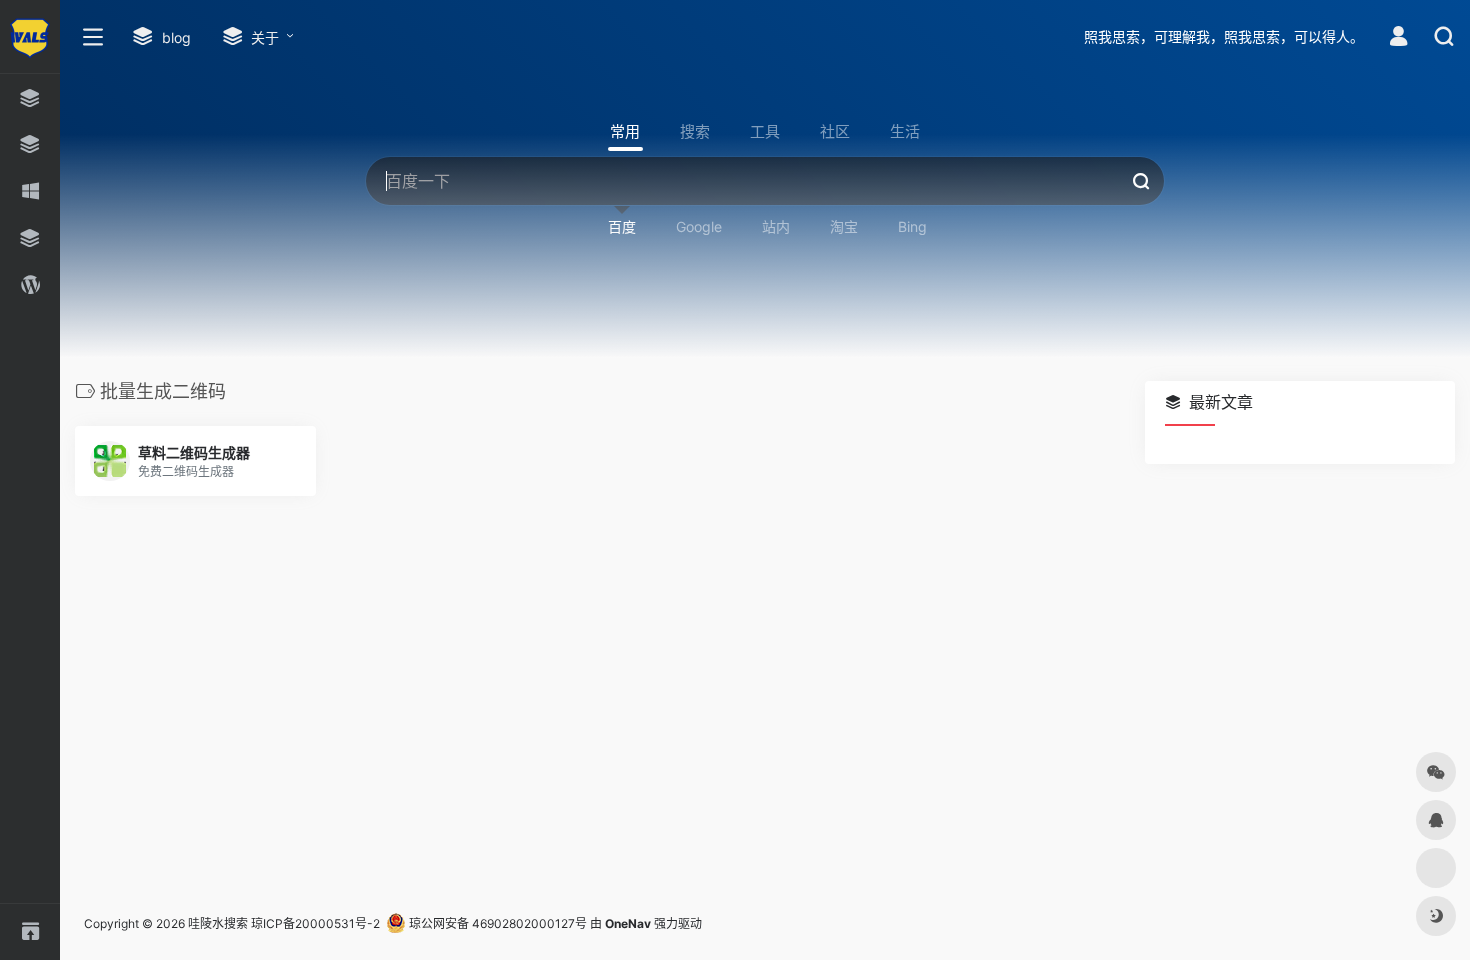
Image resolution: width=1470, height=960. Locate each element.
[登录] (1398, 38)
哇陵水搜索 (218, 923)
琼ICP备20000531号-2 (315, 923)
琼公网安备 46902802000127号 (496, 923)
